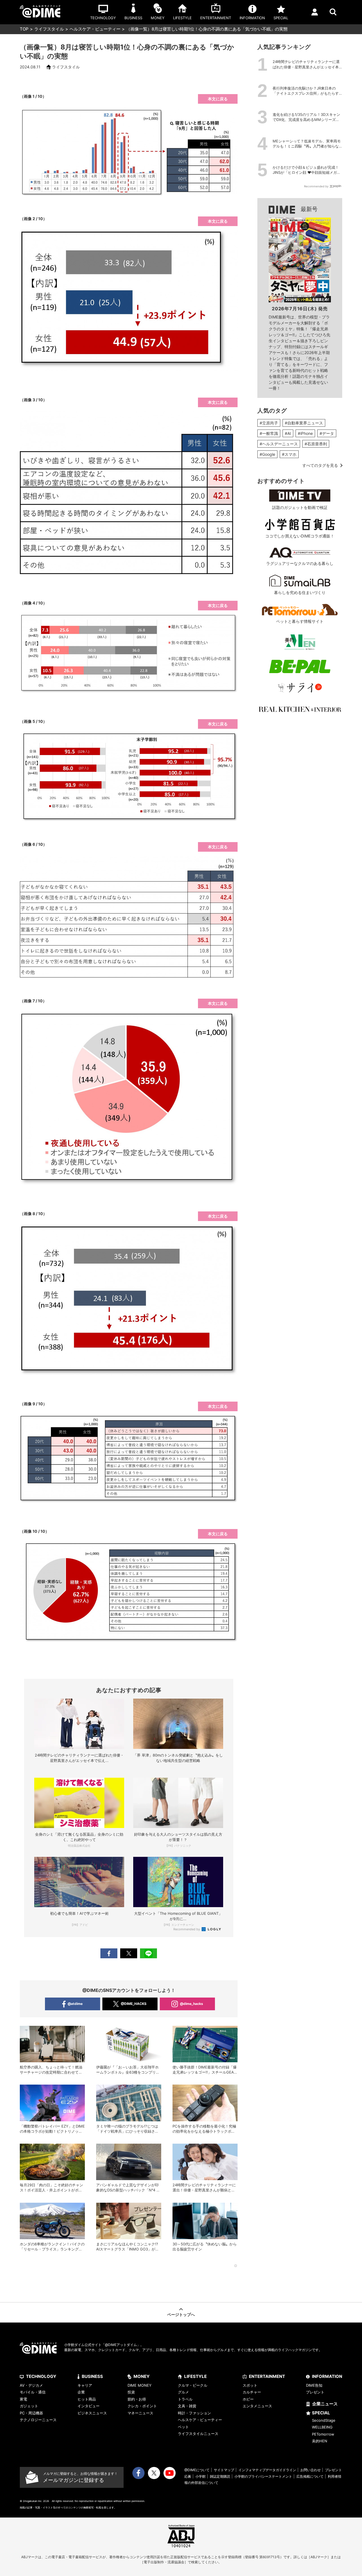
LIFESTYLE (195, 2376)
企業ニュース (325, 2404)
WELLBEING (322, 2427)
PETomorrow (323, 2434)
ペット (183, 2427)
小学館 (201, 2476)
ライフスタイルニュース (198, 2434)
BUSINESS (92, 2376)
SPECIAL (321, 2413)
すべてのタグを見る (320, 465)
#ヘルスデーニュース (279, 444)
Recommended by (187, 1929)
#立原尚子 (269, 423)
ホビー (248, 2399)
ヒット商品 (87, 2399)
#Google (267, 454)
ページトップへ (181, 2314)
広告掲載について (310, 2476)
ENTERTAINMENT (267, 2376)
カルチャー (252, 2392)
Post (129, 1953)
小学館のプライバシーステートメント (263, 2476)
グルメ (183, 2392)
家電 (23, 2399)
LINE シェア (148, 1953)
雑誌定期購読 (220, 2476)
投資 (131, 2392)
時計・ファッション (194, 2413)
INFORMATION (327, 2376)
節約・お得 (137, 2399)
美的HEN (320, 2441)
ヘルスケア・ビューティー (95, 29)
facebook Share (109, 1953)
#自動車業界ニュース (304, 423)
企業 (81, 2392)
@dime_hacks (191, 2004)
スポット (250, 2385)
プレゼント (315, 2392)
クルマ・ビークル (193, 2385)
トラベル (185, 2399)
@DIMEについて (197, 2470)
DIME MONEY (140, 2385)
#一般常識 (269, 433)
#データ (327, 433)
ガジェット (29, 2406)
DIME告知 (314, 2385)
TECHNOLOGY (41, 2376)
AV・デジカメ (31, 2385)
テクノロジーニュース (38, 2420)
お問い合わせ (311, 2470)
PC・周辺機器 (31, 2413)
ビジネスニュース (92, 2413)
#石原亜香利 (316, 444)
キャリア (85, 2385)
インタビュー (89, 2406)
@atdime (75, 2004)
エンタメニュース (257, 2406)
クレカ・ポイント (142, 2406)
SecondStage (324, 2420)
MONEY (142, 2376)
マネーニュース (140, 2413)
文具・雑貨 (187, 2406)
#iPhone (305, 433)
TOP (24, 29)
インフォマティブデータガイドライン (267, 2470)
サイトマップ (224, 2470)
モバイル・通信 (33, 2392)
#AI (288, 433)
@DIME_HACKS (134, 2004)
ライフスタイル (49, 29)
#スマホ (289, 454)
